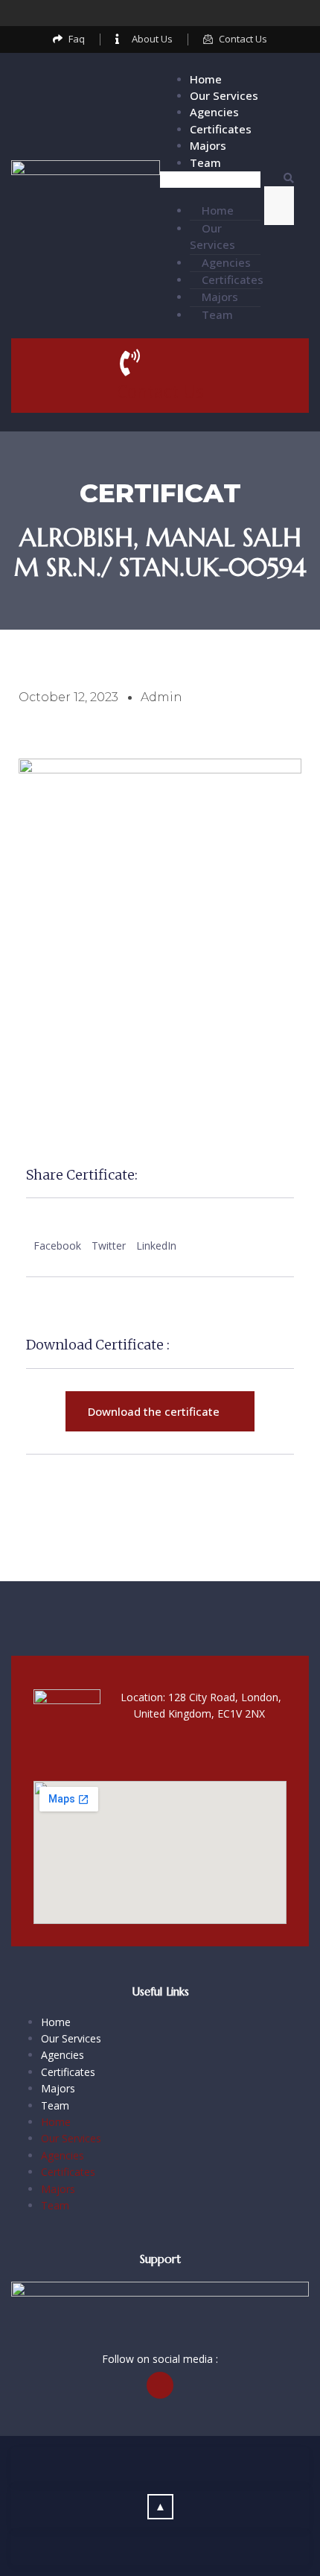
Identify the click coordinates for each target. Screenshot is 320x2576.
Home (206, 79)
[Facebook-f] (160, 2385)
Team (205, 162)
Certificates (221, 129)
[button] (210, 180)
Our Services (224, 95)
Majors (208, 145)
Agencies (214, 112)
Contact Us (160, 391)
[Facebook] (160, 13)
